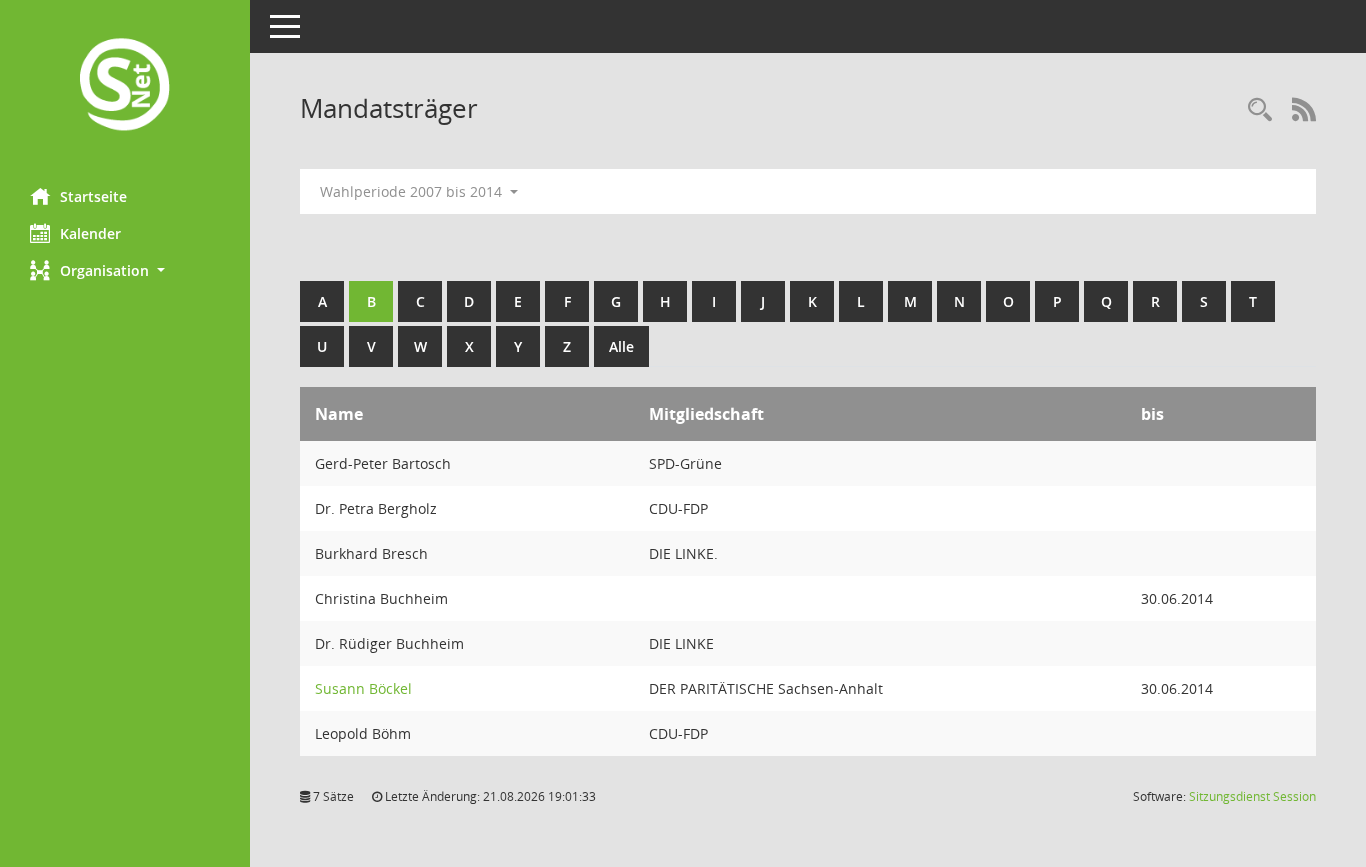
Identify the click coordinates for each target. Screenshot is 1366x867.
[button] (125, 270)
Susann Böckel (363, 688)
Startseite (93, 196)
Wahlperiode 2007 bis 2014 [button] (413, 191)
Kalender (90, 233)
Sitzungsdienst (1252, 796)
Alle (621, 346)
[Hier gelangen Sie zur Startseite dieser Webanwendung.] (125, 86)
